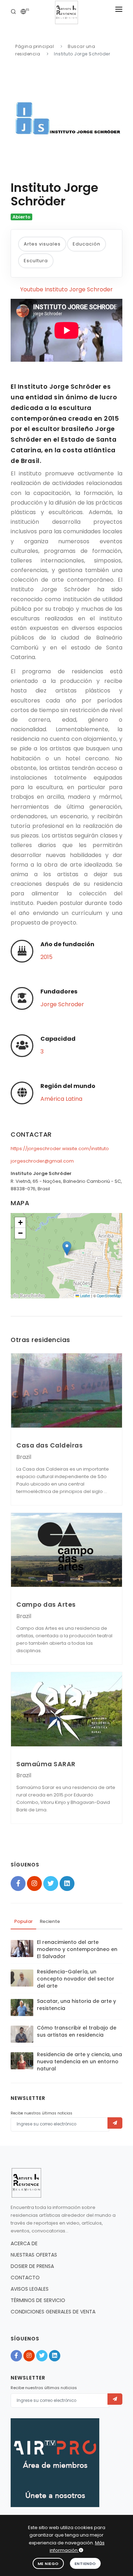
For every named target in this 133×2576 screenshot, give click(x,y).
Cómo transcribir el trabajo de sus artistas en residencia (77, 2031)
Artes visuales (42, 244)
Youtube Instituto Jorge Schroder (66, 289)
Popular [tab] (23, 1921)
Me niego (48, 2564)
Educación (87, 244)
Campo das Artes (46, 1604)
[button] (67, 1248)
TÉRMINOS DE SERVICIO (38, 2300)
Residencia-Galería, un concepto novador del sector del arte (76, 1979)
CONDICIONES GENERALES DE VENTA (53, 2312)
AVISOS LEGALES (30, 2289)
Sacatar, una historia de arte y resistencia (76, 2005)
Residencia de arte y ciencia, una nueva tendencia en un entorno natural (79, 2062)
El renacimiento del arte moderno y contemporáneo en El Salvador (77, 1949)
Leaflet (85, 1296)
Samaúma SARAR (46, 1764)
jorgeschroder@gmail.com (42, 1161)
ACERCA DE (24, 2243)
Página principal (35, 46)
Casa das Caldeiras (49, 1445)
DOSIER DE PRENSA (32, 2266)
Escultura (36, 261)
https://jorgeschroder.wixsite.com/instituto (60, 1149)
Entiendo (85, 2564)
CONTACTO (25, 2278)
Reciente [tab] (50, 1921)
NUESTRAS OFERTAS (34, 2255)
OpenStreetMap (109, 1296)
